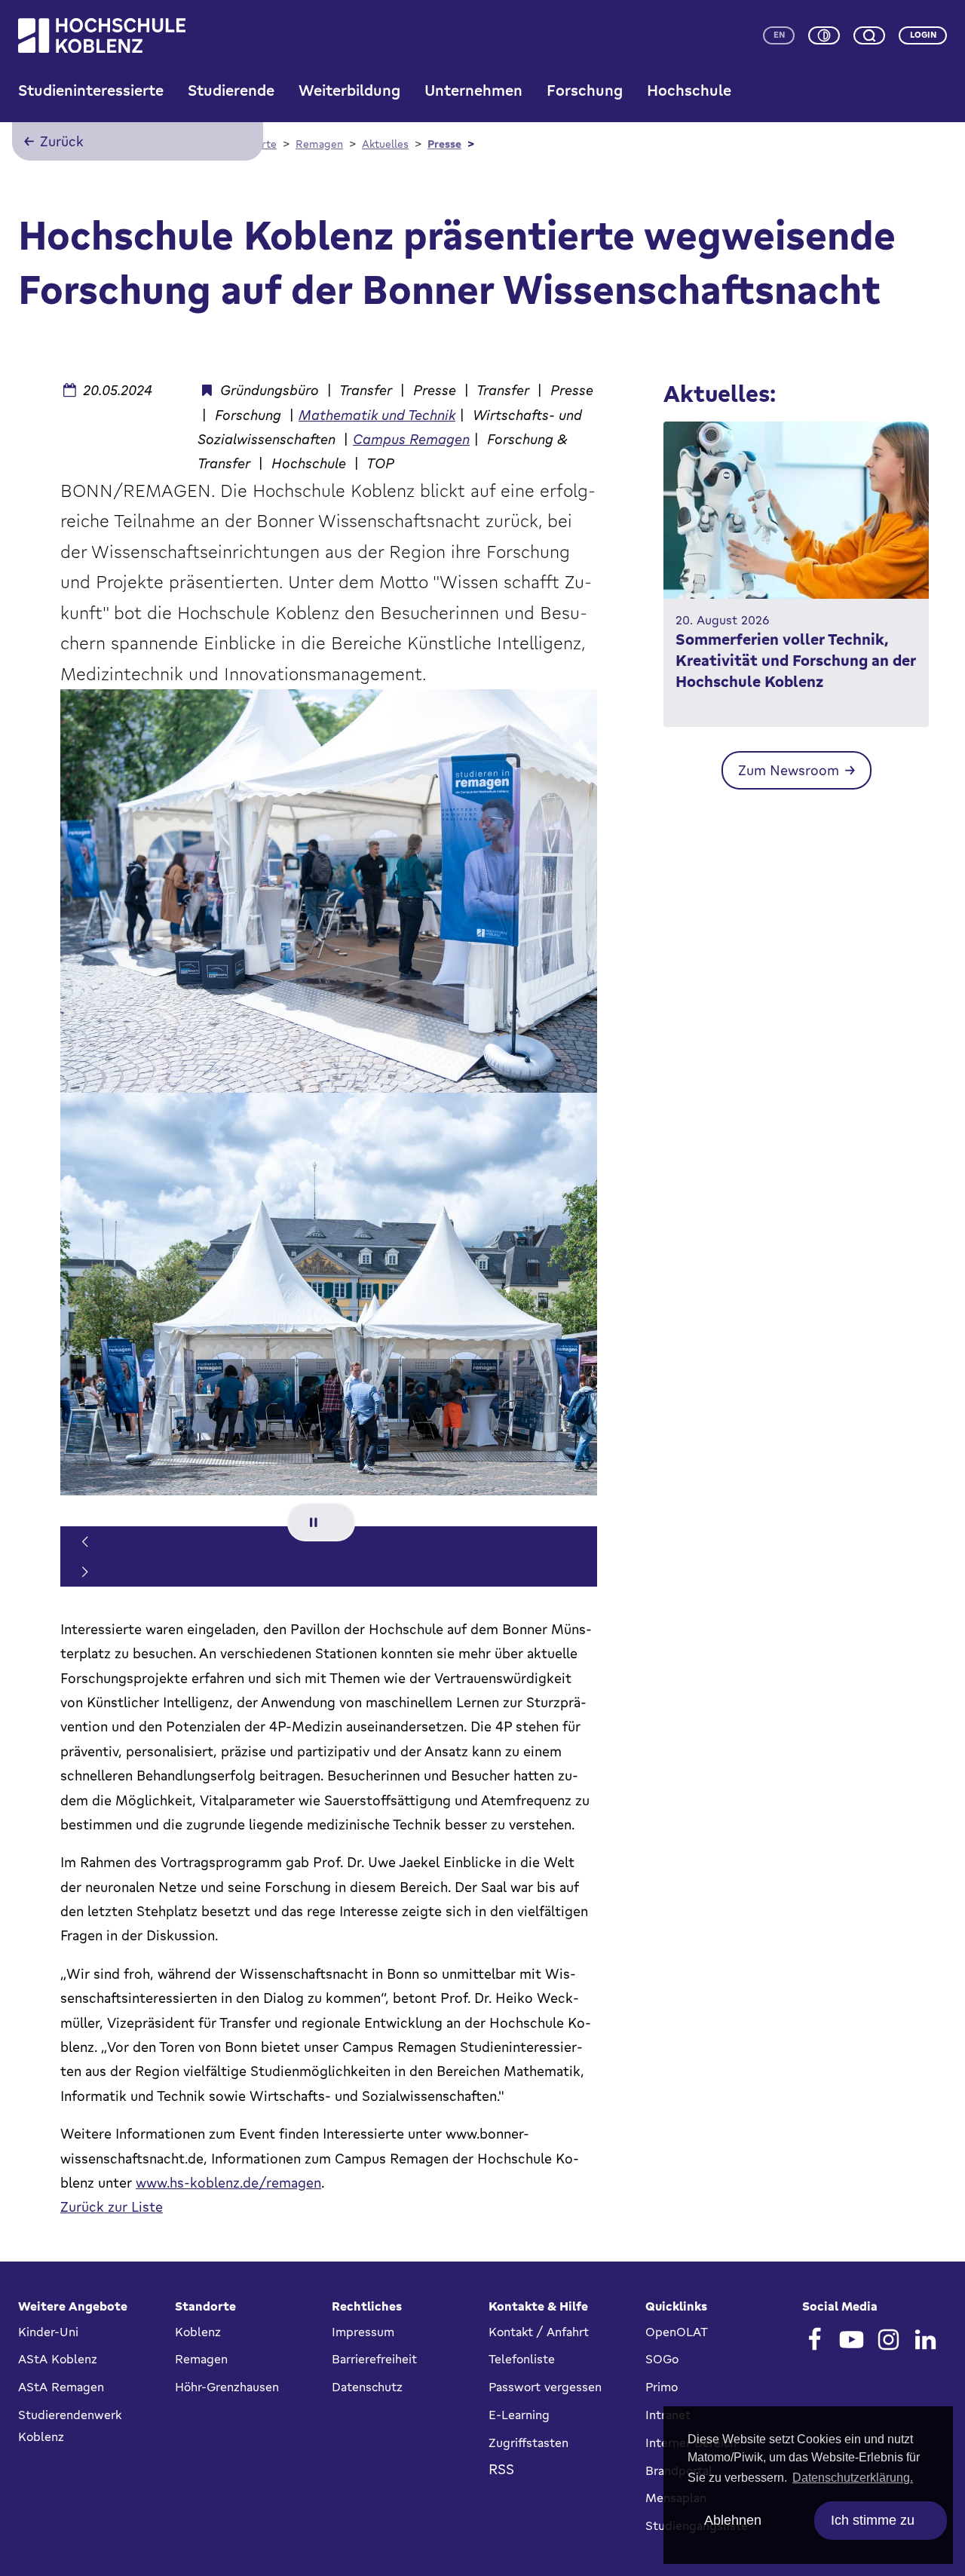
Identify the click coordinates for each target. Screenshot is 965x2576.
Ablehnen (733, 2520)
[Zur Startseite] (102, 35)
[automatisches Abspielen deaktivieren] (321, 1522)
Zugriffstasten (528, 2443)
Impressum (363, 2332)
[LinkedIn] (925, 2340)
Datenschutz (367, 2387)
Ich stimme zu (873, 2520)
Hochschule (689, 90)
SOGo (662, 2359)
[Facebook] (815, 2340)
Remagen (201, 2359)
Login (923, 35)
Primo (662, 2387)
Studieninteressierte (91, 90)
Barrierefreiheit (374, 2359)
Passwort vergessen (545, 2387)
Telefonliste (522, 2359)
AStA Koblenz (58, 2359)
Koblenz (198, 2332)
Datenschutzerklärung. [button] (853, 2478)
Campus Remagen (411, 439)
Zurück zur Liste (112, 2206)
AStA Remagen (61, 2387)
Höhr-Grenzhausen (227, 2387)
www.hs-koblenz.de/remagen (228, 2182)
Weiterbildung (349, 90)
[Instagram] (888, 2340)
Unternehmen (473, 90)
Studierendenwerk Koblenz (70, 2426)
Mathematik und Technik (377, 415)
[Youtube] (852, 2340)
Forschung (585, 90)
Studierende (231, 90)
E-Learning (519, 2415)
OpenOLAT (677, 2332)
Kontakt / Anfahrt (539, 2332)
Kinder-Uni (48, 2332)
